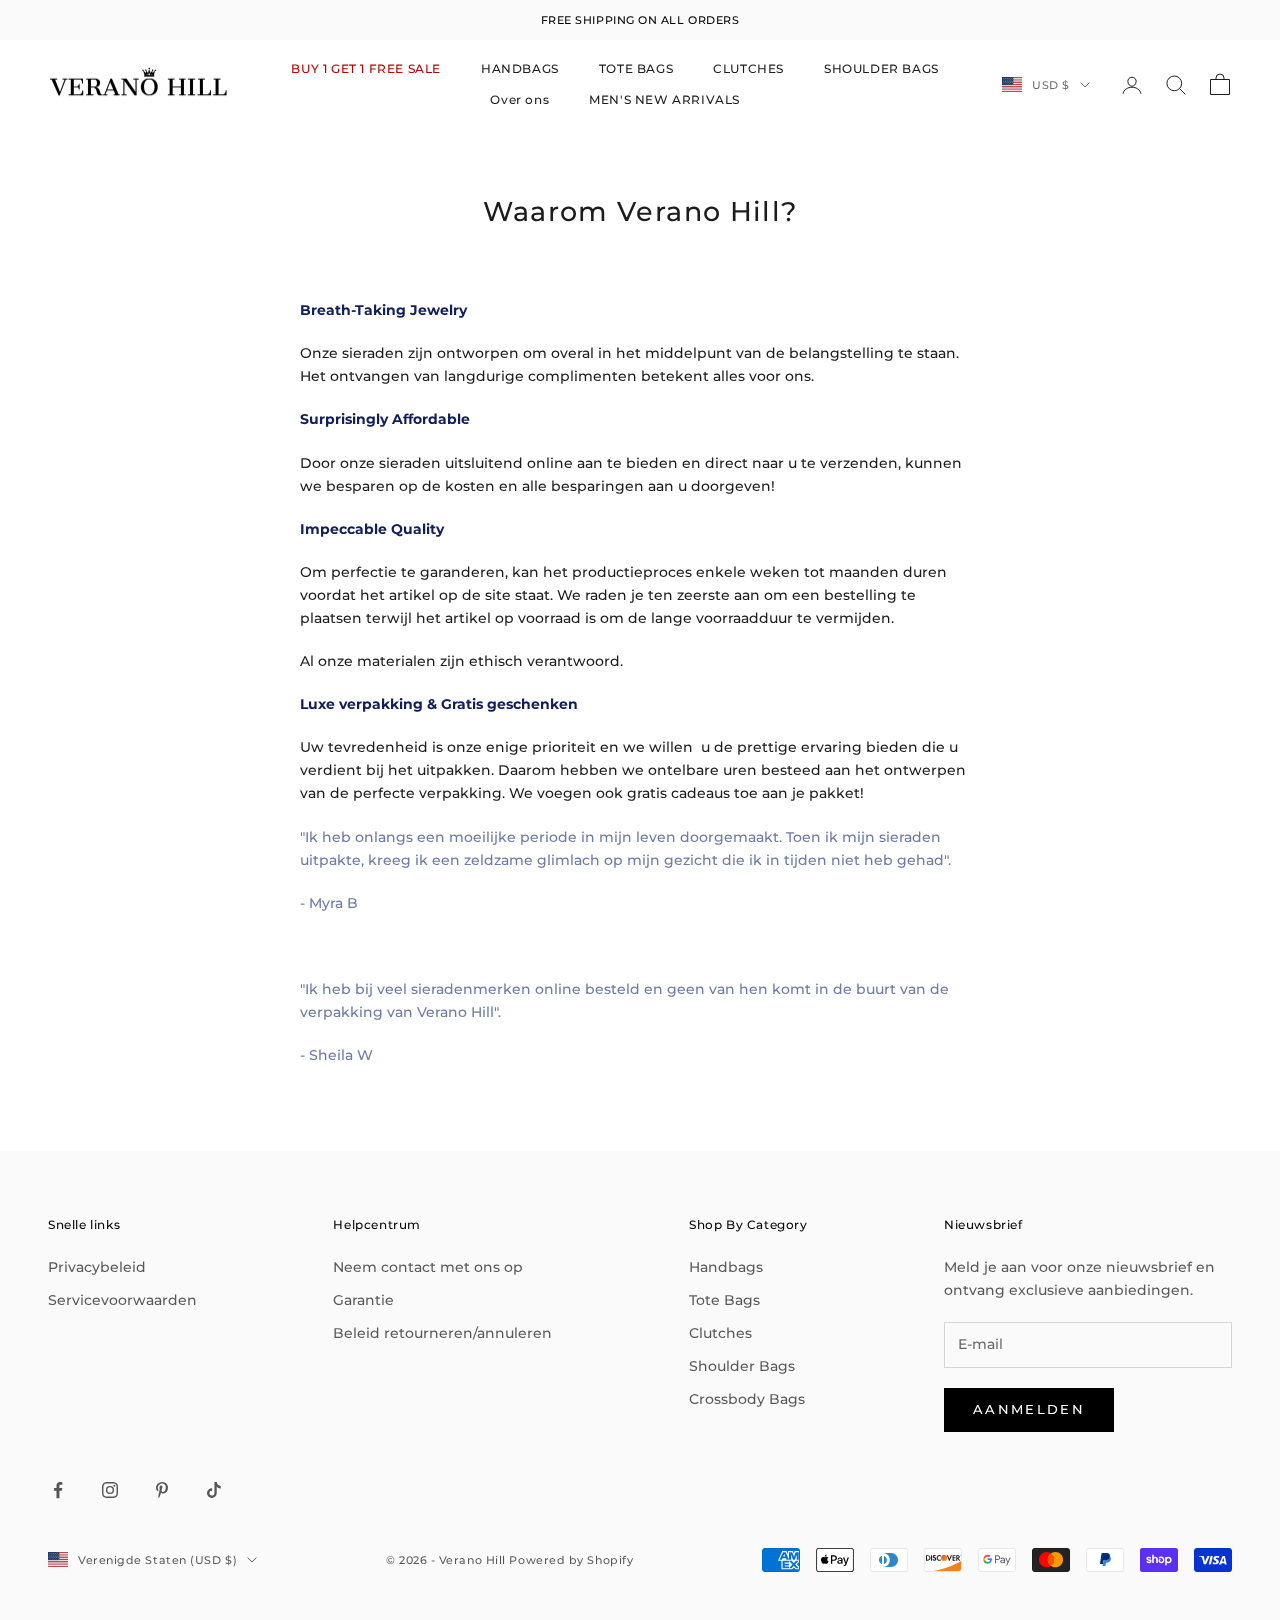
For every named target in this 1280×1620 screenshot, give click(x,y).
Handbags (726, 1267)
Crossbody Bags (747, 1399)
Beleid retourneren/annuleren (442, 1333)
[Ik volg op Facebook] (58, 1490)
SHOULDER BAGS (881, 68)
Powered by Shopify (571, 1560)
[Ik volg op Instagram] (110, 1490)
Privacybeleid (97, 1267)
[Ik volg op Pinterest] (162, 1490)
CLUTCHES (748, 68)
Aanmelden (1029, 1409)
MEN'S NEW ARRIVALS (664, 99)
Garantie (363, 1300)
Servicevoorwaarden (122, 1300)
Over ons (519, 99)
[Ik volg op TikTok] (214, 1490)
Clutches (720, 1333)
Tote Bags (724, 1300)
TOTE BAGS (636, 68)
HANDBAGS (520, 68)
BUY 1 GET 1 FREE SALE (366, 68)
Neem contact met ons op (428, 1267)
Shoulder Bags (742, 1366)
